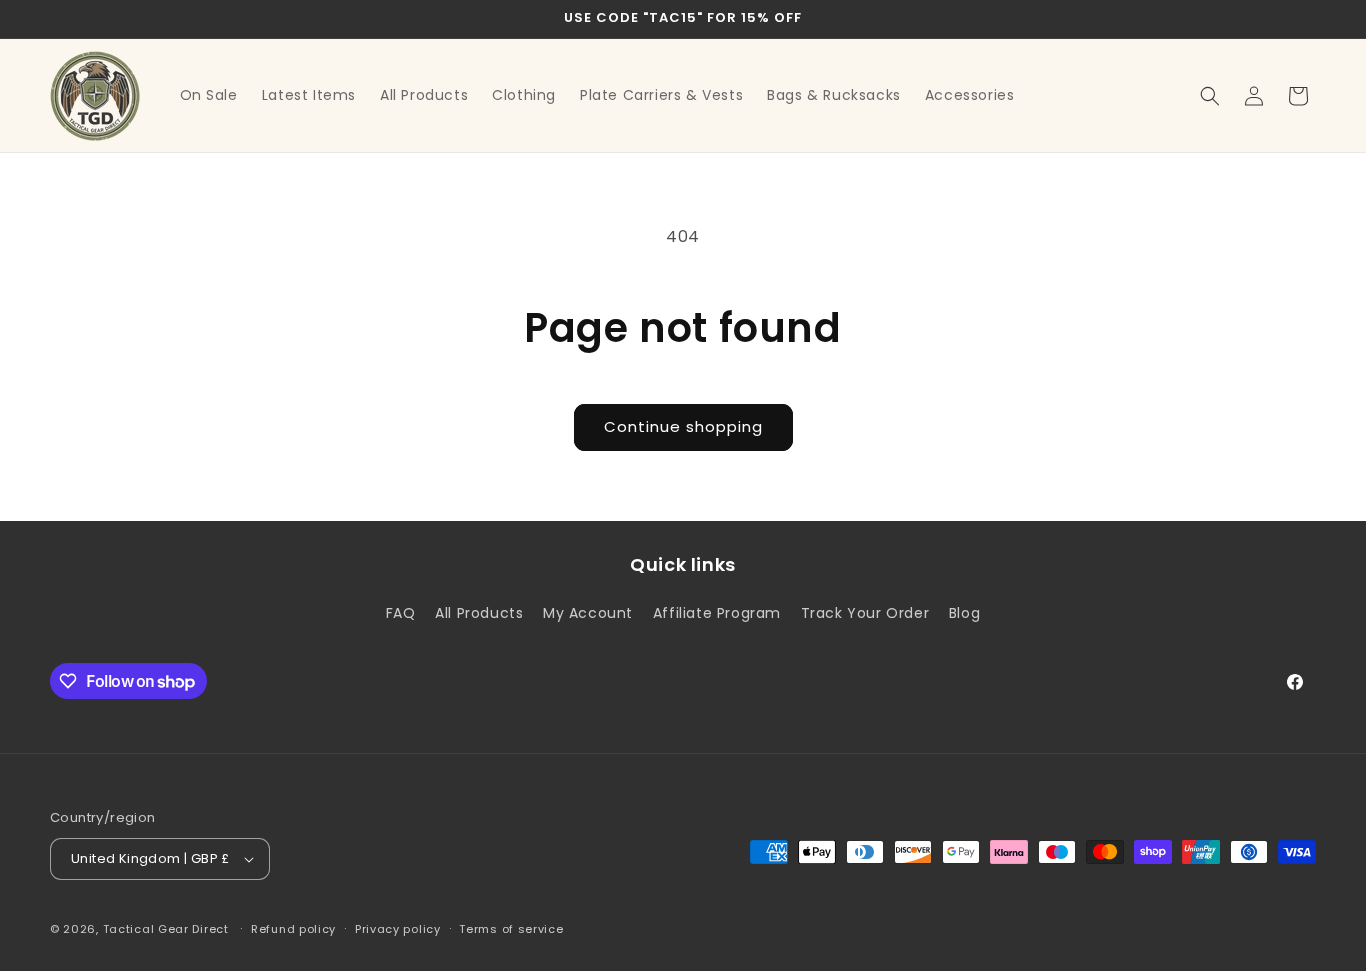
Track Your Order (865, 613)
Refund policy (293, 929)
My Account (588, 613)
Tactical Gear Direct (166, 929)
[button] (1210, 96)
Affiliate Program (717, 613)
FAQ (401, 613)
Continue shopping (683, 426)
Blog (964, 613)
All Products (479, 613)
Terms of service (511, 929)
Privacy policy (398, 929)
